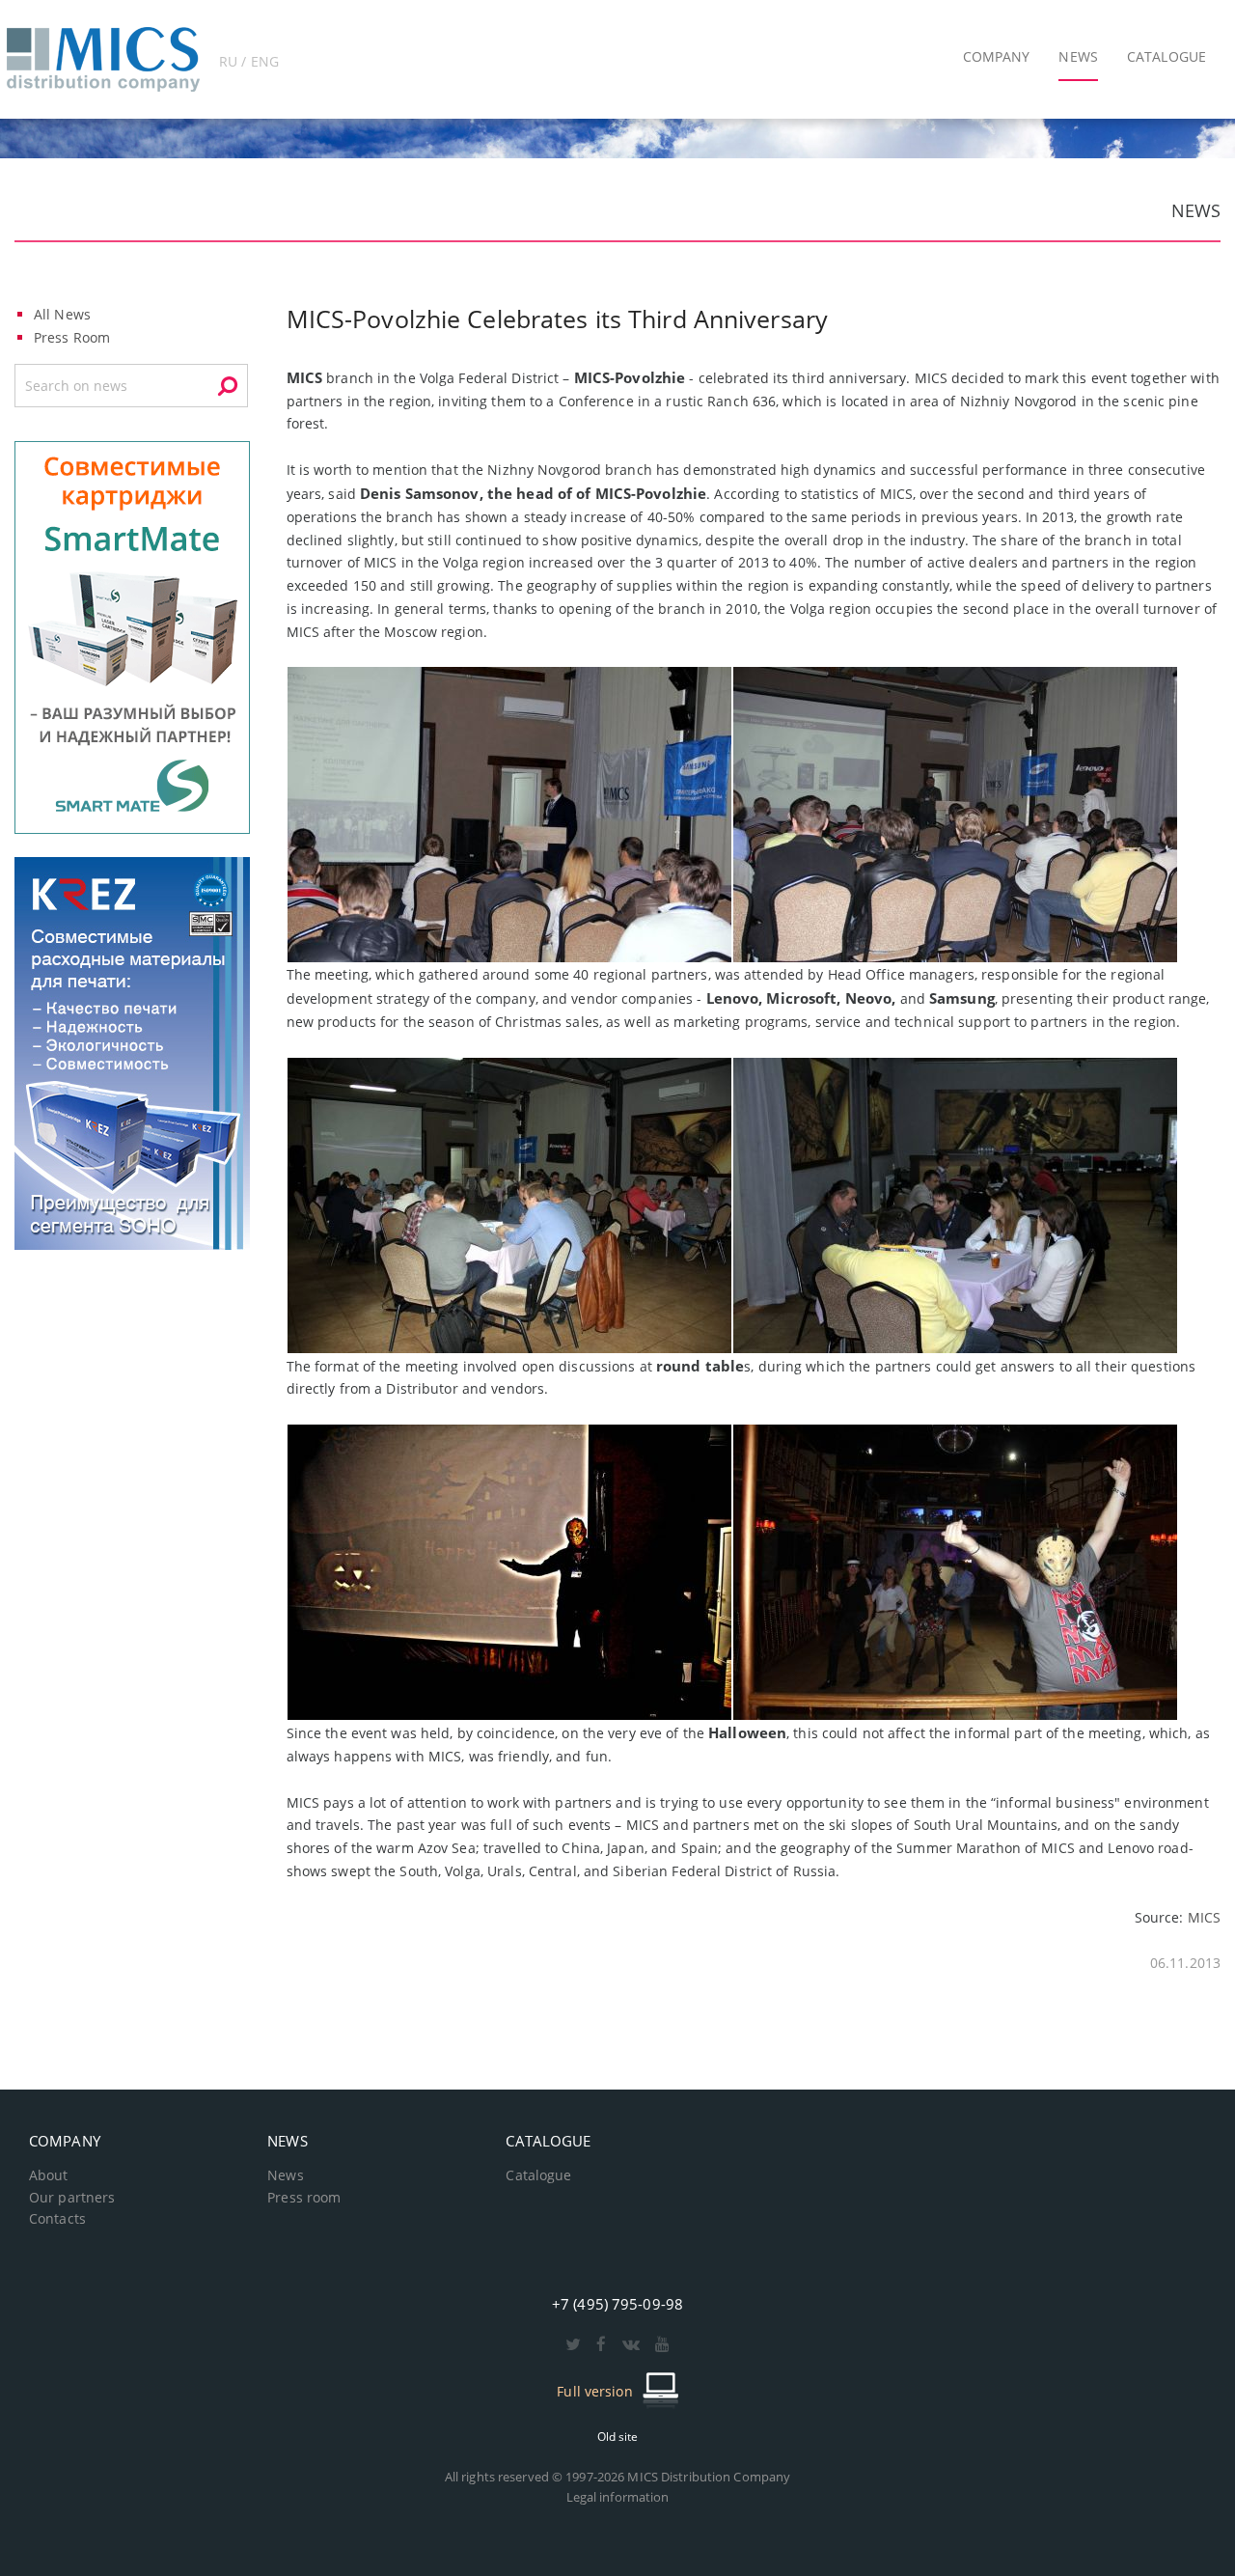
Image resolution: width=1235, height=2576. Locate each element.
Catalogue (538, 2175)
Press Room (72, 337)
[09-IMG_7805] (955, 813)
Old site (618, 2437)
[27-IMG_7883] (955, 1204)
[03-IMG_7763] (509, 813)
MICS (1204, 1917)
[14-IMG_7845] (509, 1571)
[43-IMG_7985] (955, 1571)
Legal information (618, 2497)
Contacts (57, 2219)
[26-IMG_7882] (509, 1204)
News (285, 2175)
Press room (304, 2198)
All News (62, 314)
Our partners (72, 2198)
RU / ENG (249, 61)
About (49, 2175)
